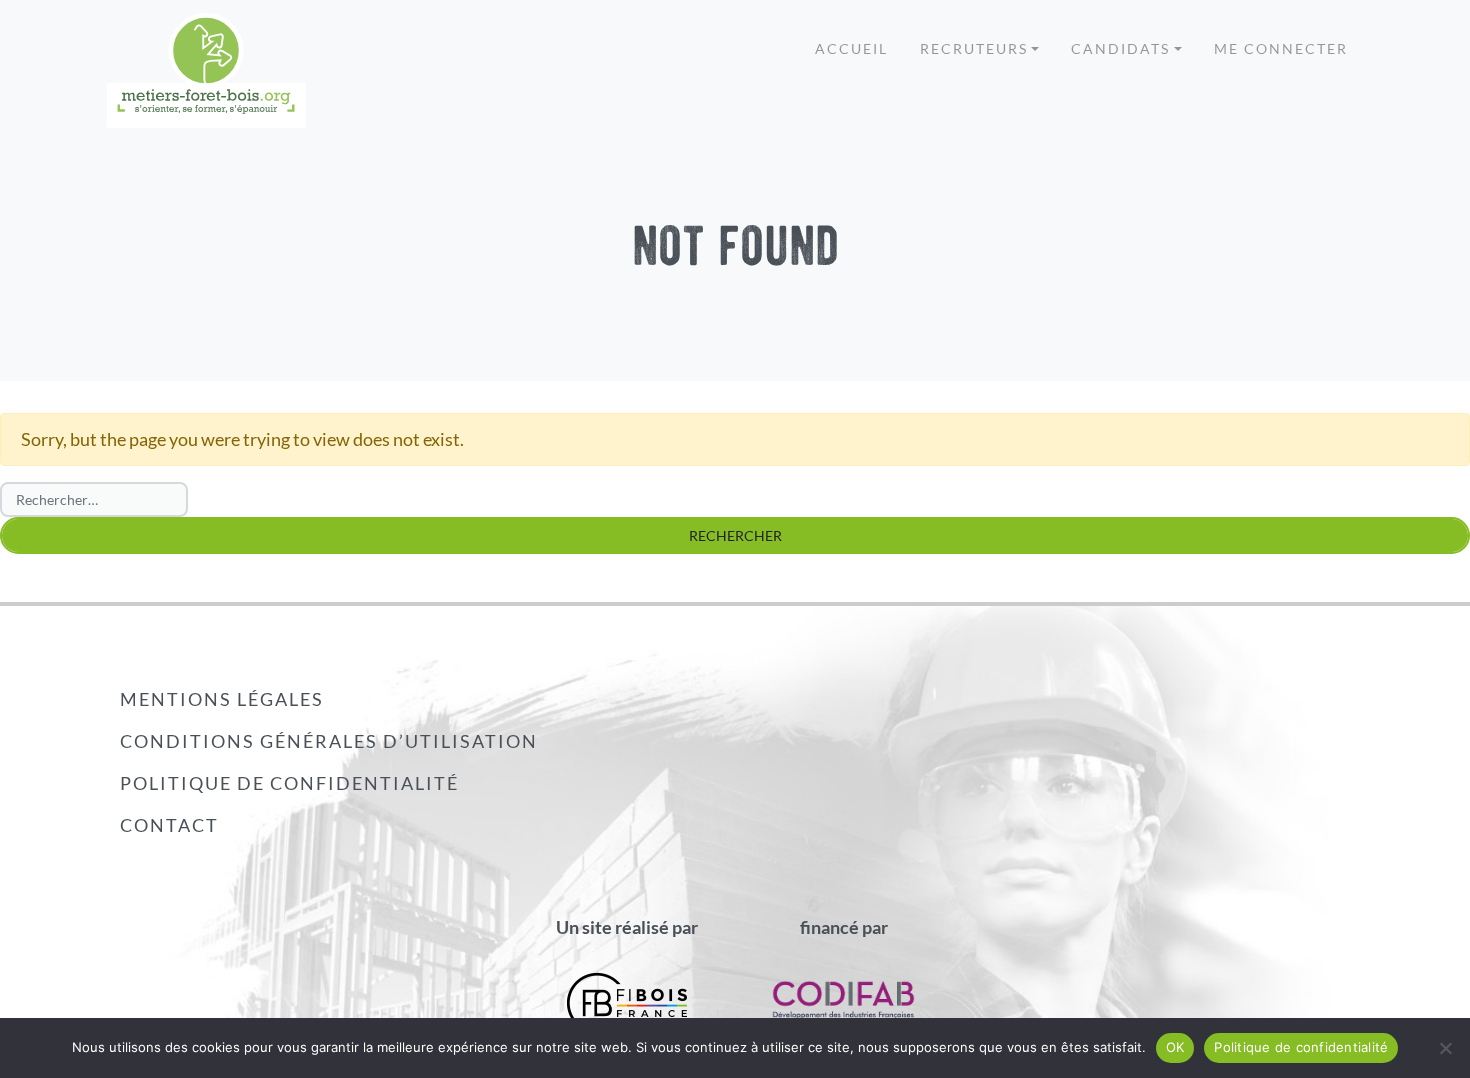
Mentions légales (222, 699)
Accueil (851, 48)
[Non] (1445, 1048)
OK (1175, 1047)
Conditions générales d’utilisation (329, 741)
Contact (169, 825)
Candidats (1120, 48)
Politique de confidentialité (289, 783)
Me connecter (1281, 48)
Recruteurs (974, 48)
